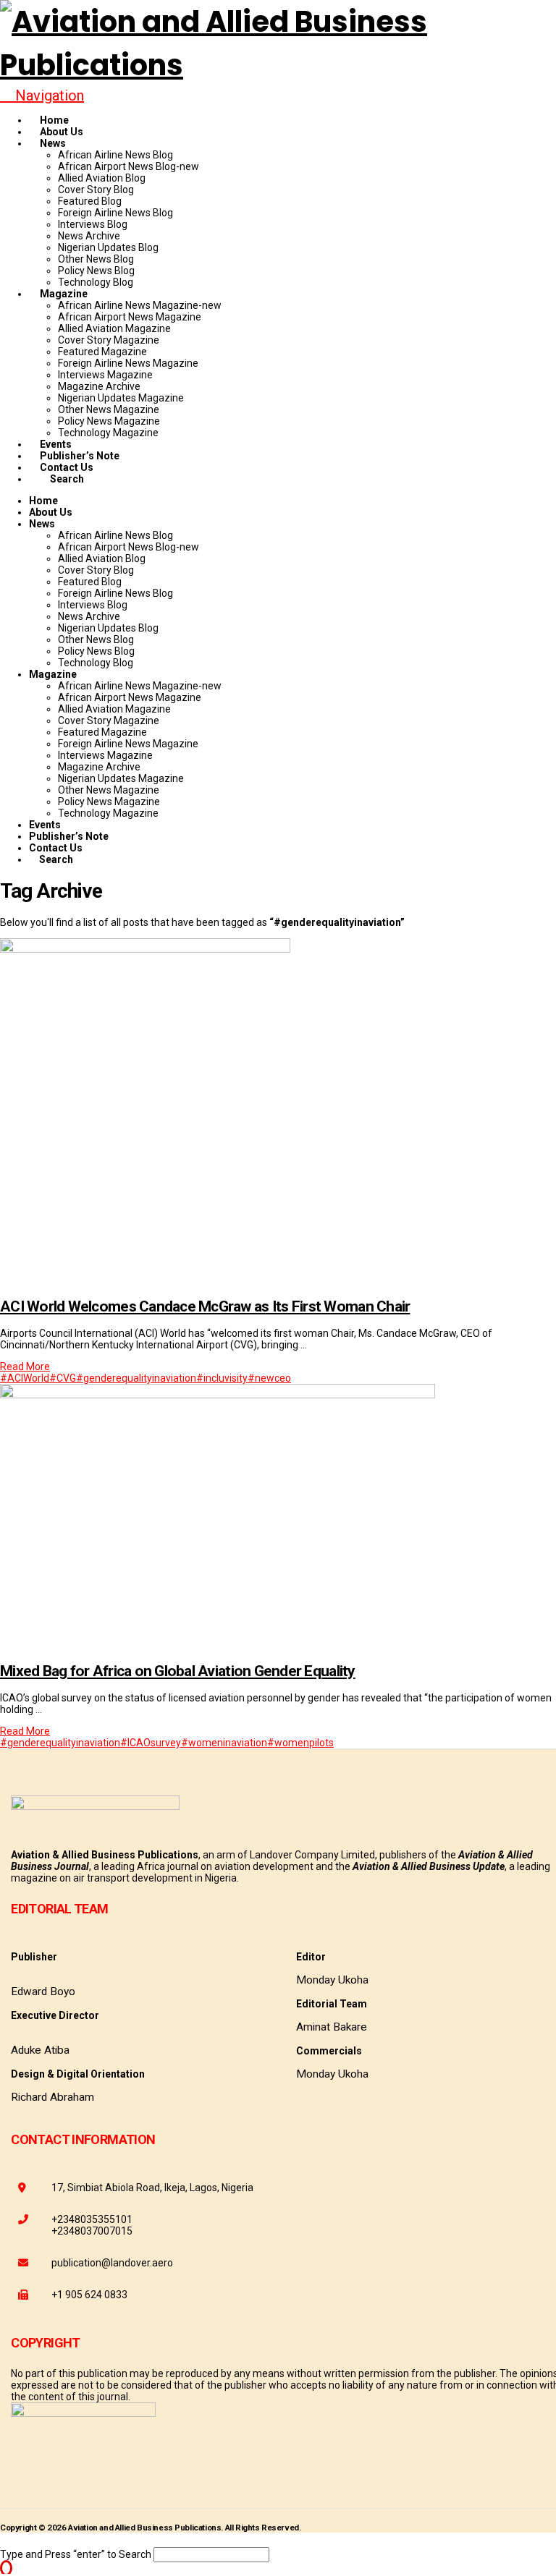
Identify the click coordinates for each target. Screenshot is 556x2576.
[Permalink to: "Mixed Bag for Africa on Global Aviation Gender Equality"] (218, 1395)
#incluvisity (222, 1378)
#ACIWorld (25, 1378)
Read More (25, 1366)
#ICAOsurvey (151, 1743)
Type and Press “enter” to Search (76, 2554)
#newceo (269, 1378)
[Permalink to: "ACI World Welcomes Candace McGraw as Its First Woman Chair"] (145, 949)
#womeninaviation (224, 1743)
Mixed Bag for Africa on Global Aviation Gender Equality (178, 1671)
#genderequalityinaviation (136, 1378)
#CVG (63, 1378)
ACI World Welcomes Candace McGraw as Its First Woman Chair (205, 1306)
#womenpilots (300, 1743)
